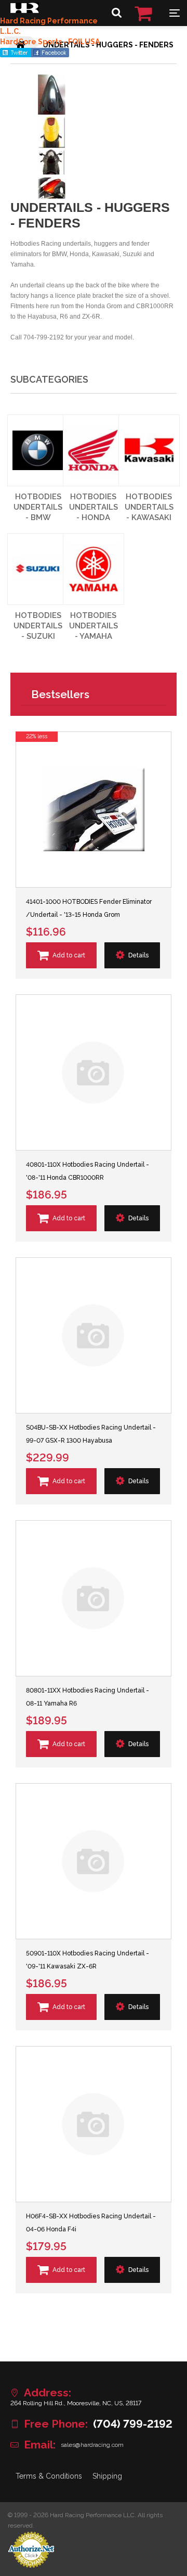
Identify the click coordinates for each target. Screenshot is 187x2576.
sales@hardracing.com (92, 2445)
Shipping (107, 2476)
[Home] (25, 10)
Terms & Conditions (49, 2476)
